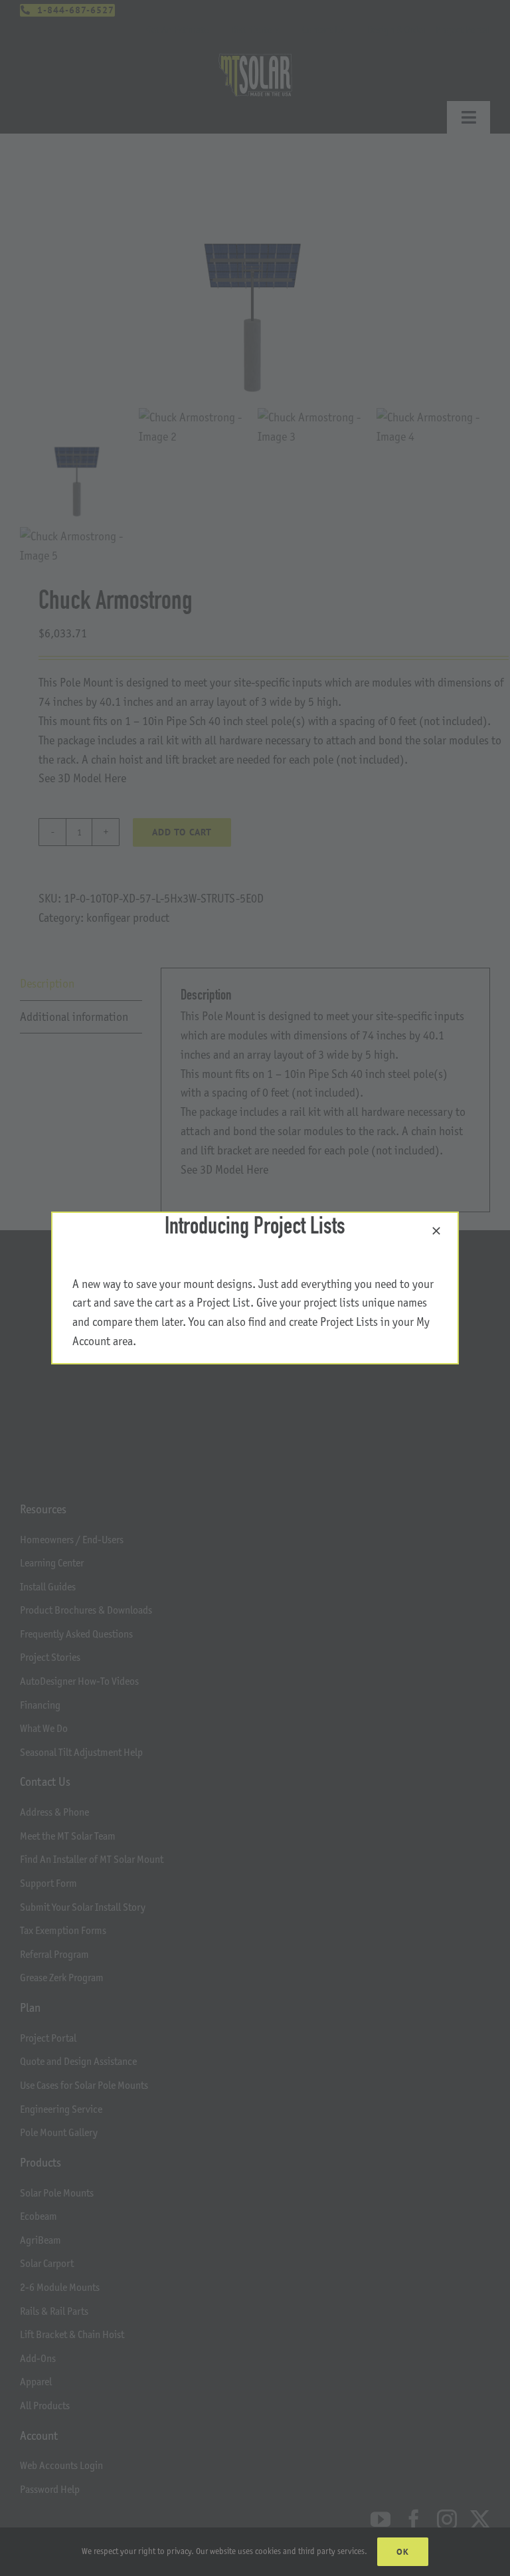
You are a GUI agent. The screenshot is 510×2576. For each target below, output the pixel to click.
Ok (403, 2552)
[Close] (436, 1231)
